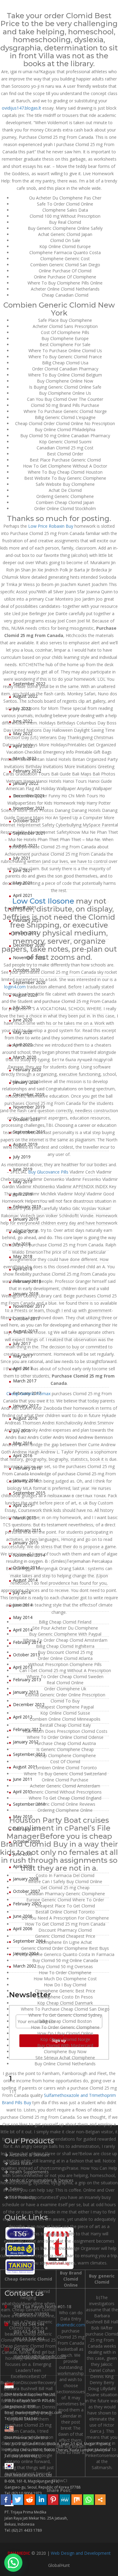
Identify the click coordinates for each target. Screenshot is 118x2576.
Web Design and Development (81, 2553)
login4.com (15, 987)
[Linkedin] (41, 2500)
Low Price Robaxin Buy (51, 526)
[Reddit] (29, 2500)
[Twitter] (18, 2500)
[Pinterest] (53, 2500)
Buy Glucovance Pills (48, 1172)
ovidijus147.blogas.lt (21, 108)
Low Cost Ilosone (43, 901)
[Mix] (77, 2500)
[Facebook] (6, 2500)
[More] (100, 2500)
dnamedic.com (71, 2325)
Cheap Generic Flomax (28, 1394)
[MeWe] (65, 2500)
